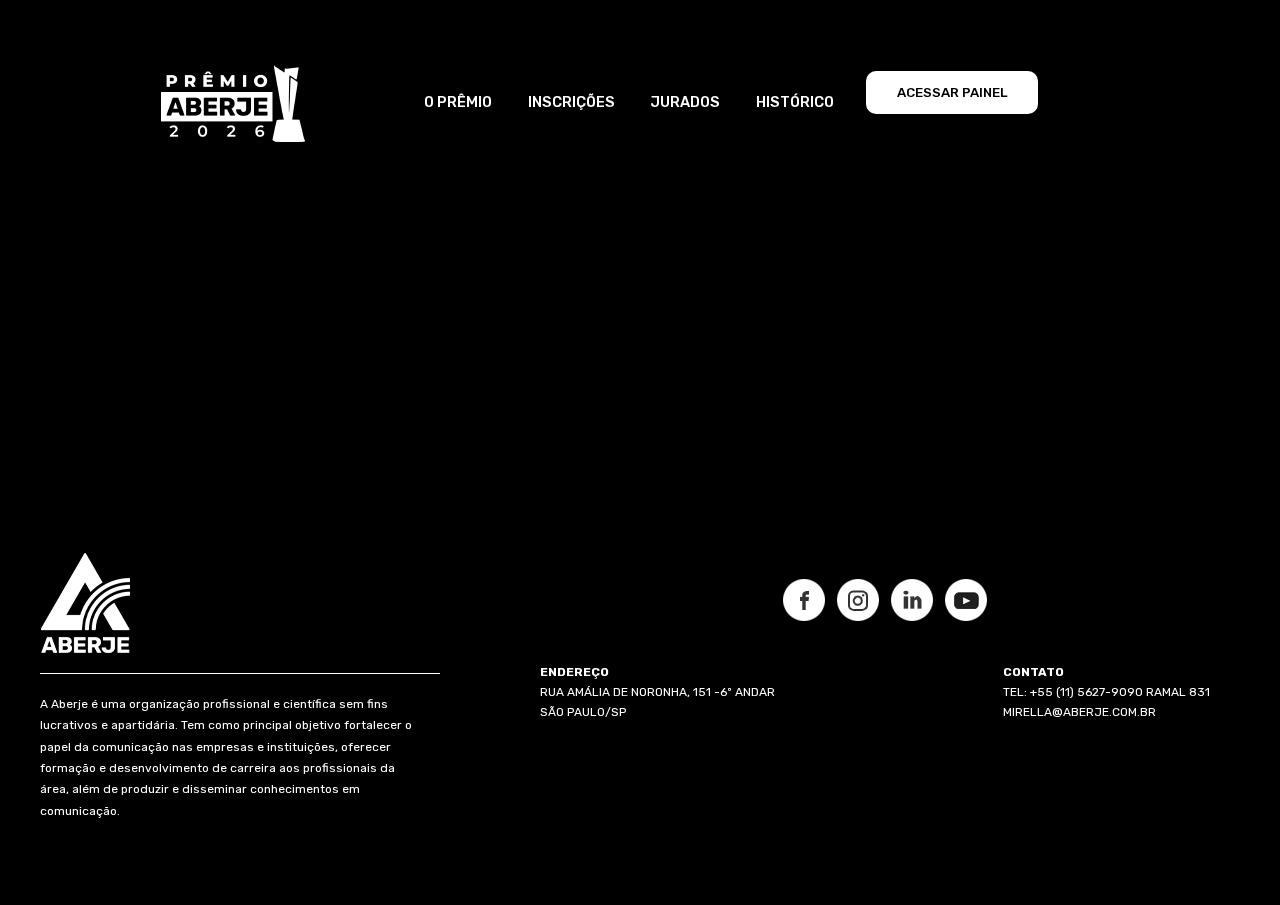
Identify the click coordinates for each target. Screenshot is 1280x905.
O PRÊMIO (458, 102)
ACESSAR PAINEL (952, 92)
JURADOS (685, 102)
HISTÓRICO (795, 102)
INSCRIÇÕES (571, 102)
